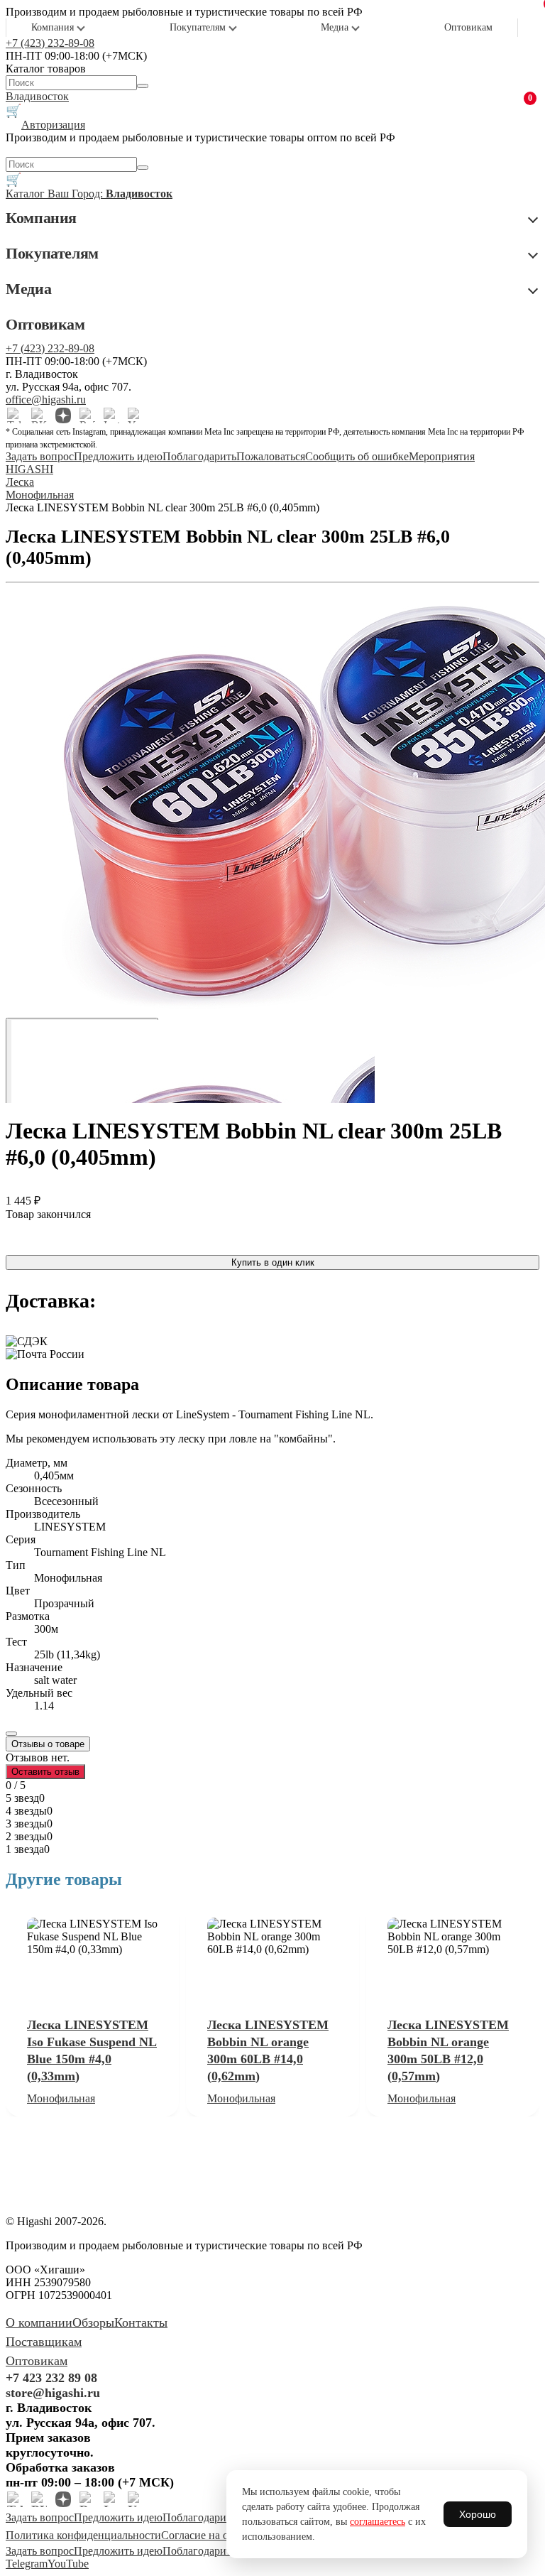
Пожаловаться (271, 456)
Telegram (27, 2564)
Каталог (27, 194)
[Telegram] (15, 415)
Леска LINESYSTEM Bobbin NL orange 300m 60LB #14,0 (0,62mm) (268, 2050)
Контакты (141, 2322)
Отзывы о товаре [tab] (48, 1744)
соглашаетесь (378, 2522)
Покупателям (198, 27)
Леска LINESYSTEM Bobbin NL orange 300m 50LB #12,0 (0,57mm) (448, 2050)
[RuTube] (87, 415)
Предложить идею (118, 456)
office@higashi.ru (46, 400)
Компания (53, 27)
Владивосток (37, 96)
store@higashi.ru (53, 2393)
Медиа (335, 27)
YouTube (68, 2564)
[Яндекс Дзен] (63, 415)
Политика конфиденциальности (83, 2535)
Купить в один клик (273, 1262)
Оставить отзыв (45, 1772)
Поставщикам (44, 2342)
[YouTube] (136, 415)
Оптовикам (468, 27)
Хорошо (478, 2514)
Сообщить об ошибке (357, 456)
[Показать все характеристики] (11, 1734)
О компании (39, 2322)
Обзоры (93, 2322)
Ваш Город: (110, 194)
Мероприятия (442, 456)
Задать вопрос (40, 456)
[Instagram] (111, 415)
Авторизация (53, 125)
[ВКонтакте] (39, 415)
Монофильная (61, 2098)
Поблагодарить (199, 456)
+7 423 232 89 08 (51, 2378)
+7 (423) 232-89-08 (50, 43)
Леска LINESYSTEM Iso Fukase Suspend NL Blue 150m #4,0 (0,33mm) (92, 2050)
